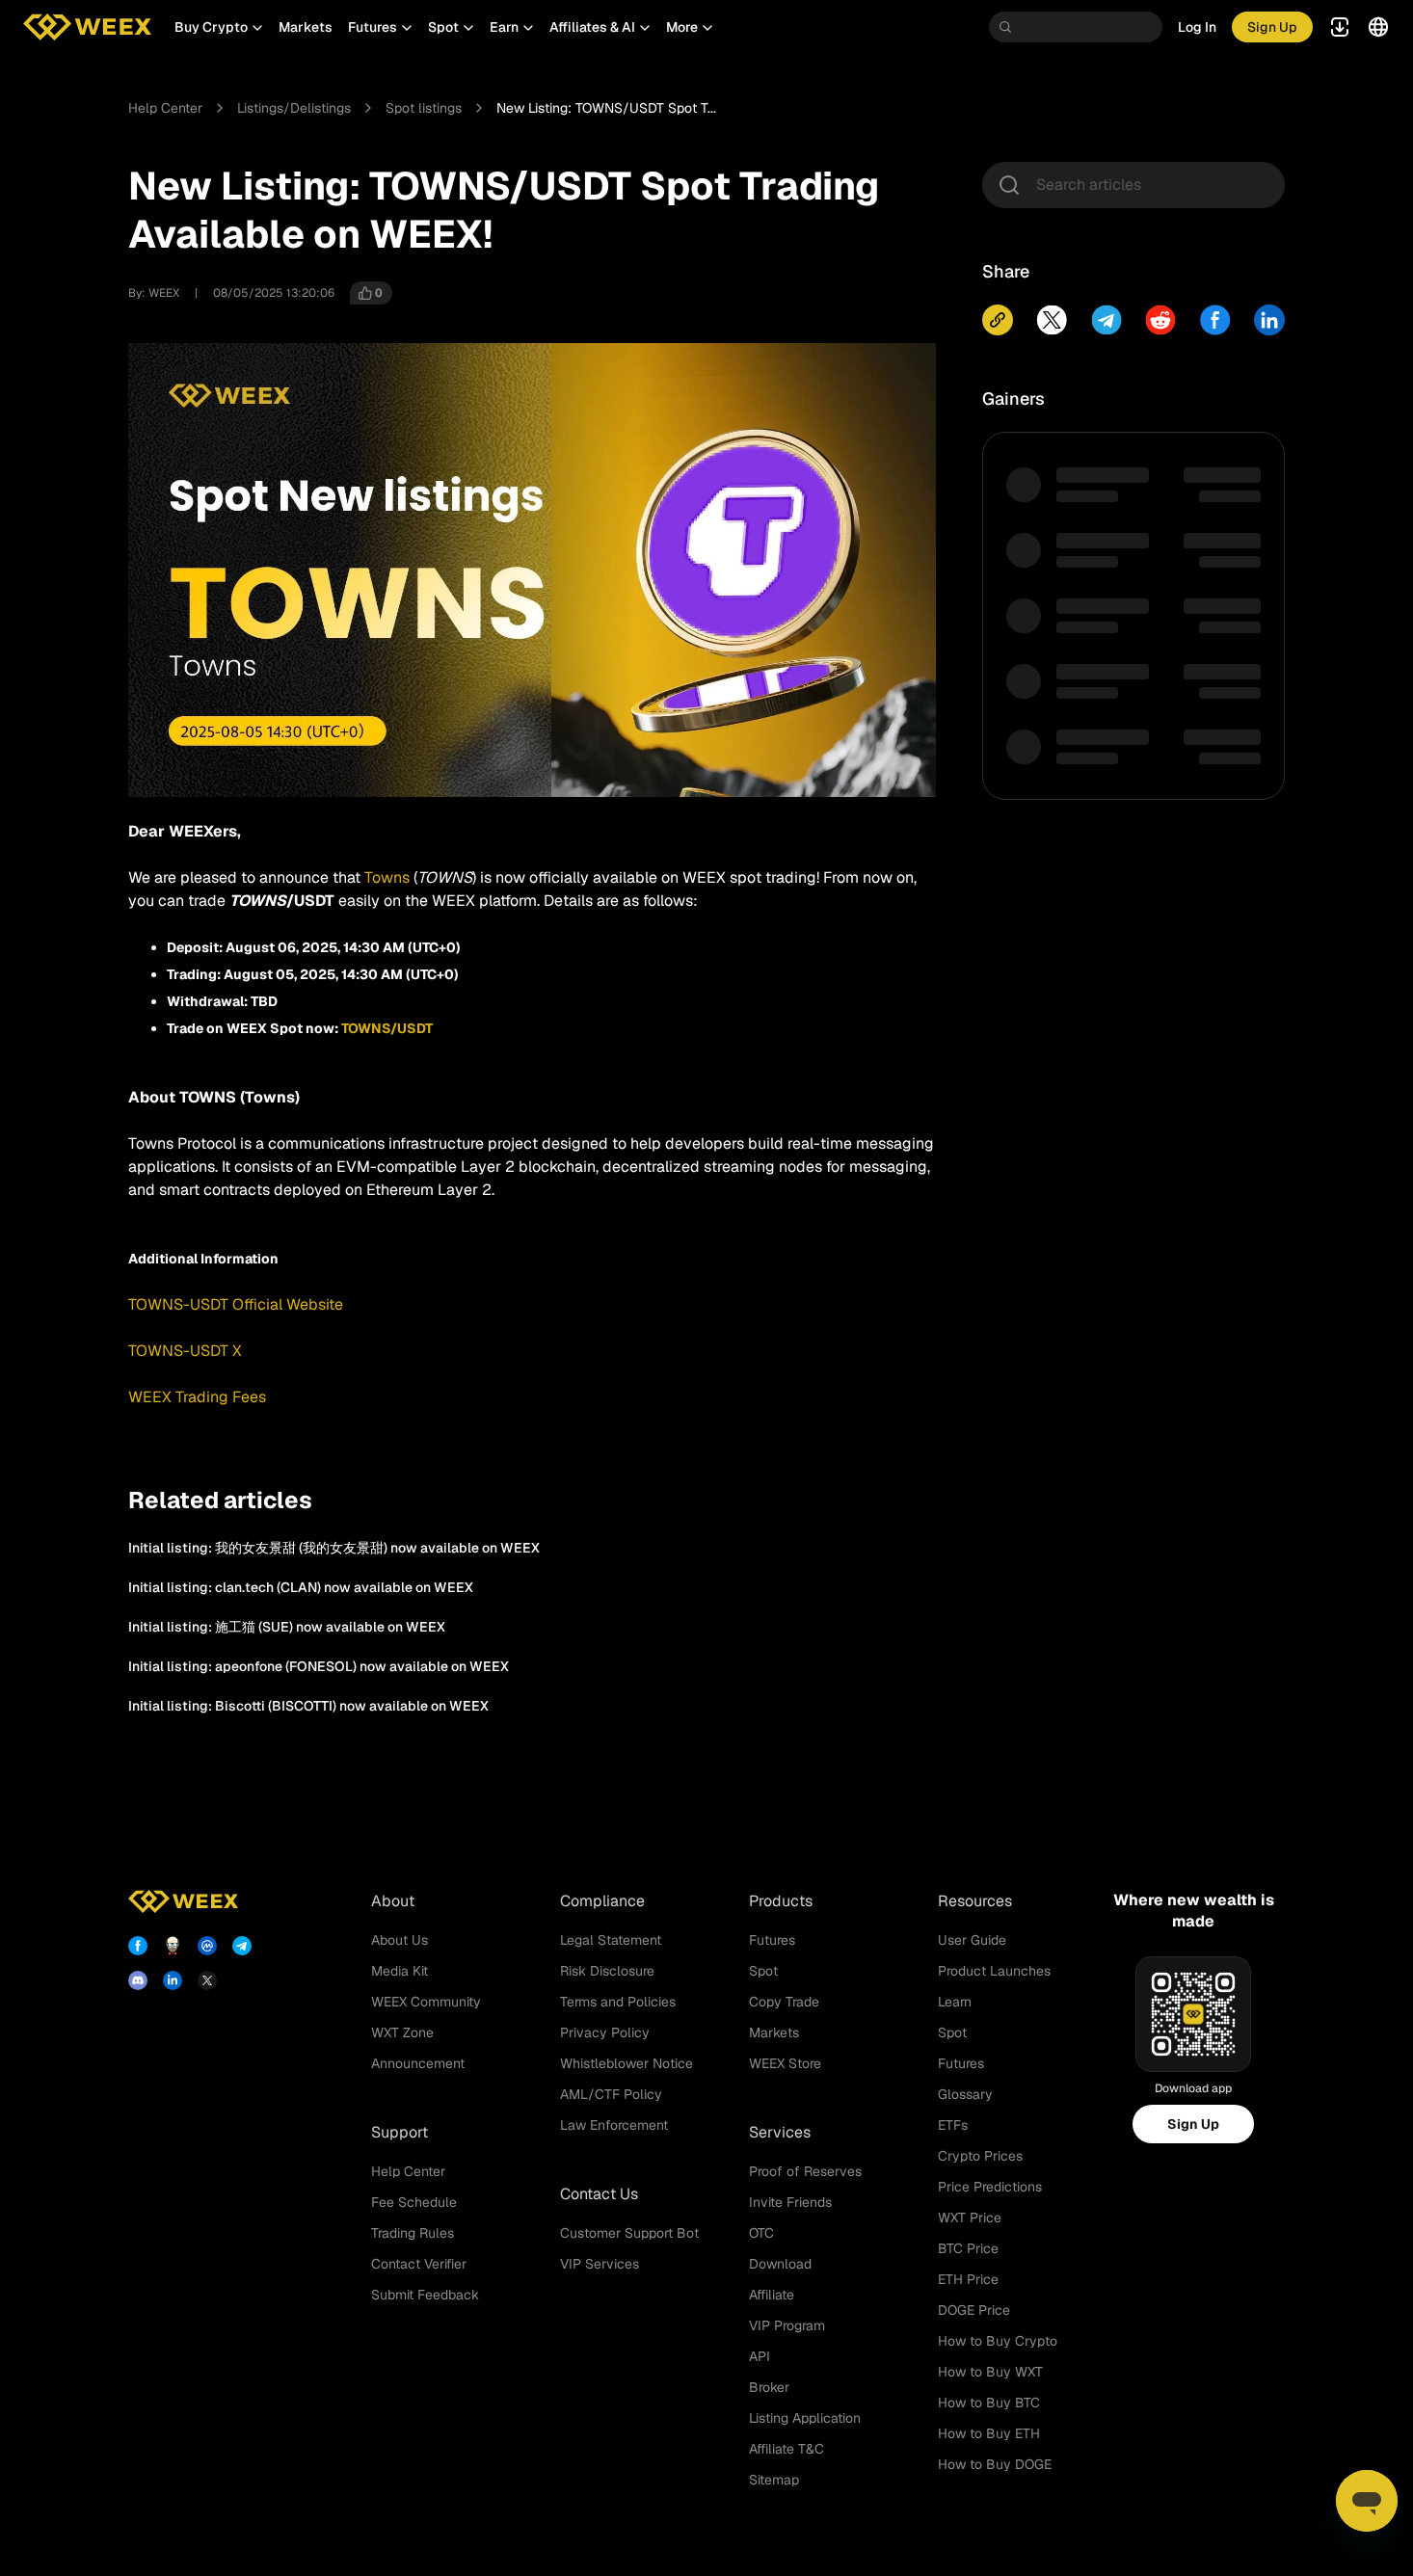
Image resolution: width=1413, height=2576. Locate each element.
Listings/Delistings (294, 108)
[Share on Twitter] (1052, 320)
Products (781, 1901)
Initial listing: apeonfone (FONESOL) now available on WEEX (319, 1666)
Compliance (602, 1901)
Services (780, 2132)
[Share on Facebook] (1215, 320)
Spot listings (424, 108)
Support (400, 2132)
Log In (1197, 27)
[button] (219, 27)
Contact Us (599, 2194)
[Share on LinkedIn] (1269, 320)
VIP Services (600, 2264)
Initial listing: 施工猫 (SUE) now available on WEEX (287, 1627)
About (393, 1901)
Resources (975, 1901)
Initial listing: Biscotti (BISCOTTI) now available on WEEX (308, 1706)
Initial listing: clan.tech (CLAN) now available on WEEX (301, 1587)
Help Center (165, 108)
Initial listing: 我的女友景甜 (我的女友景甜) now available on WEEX (334, 1548)
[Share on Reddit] (1160, 320)
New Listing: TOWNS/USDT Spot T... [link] (606, 108)
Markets (306, 27)
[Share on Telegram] (1106, 320)
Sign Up (1193, 2124)
